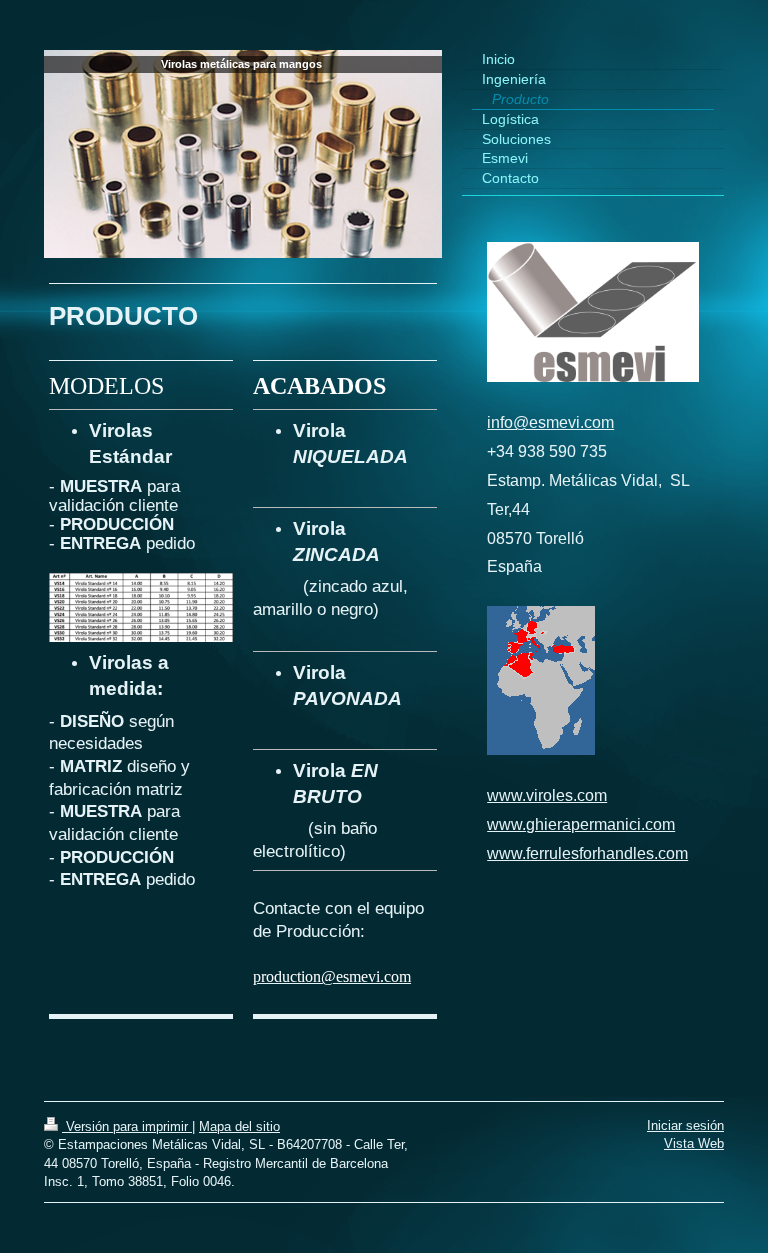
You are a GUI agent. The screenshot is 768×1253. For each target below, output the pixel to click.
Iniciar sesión (685, 1125)
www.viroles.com (547, 795)
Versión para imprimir (127, 1126)
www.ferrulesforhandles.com (587, 853)
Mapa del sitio (239, 1126)
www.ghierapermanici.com (581, 824)
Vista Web (694, 1143)
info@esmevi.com (550, 422)
